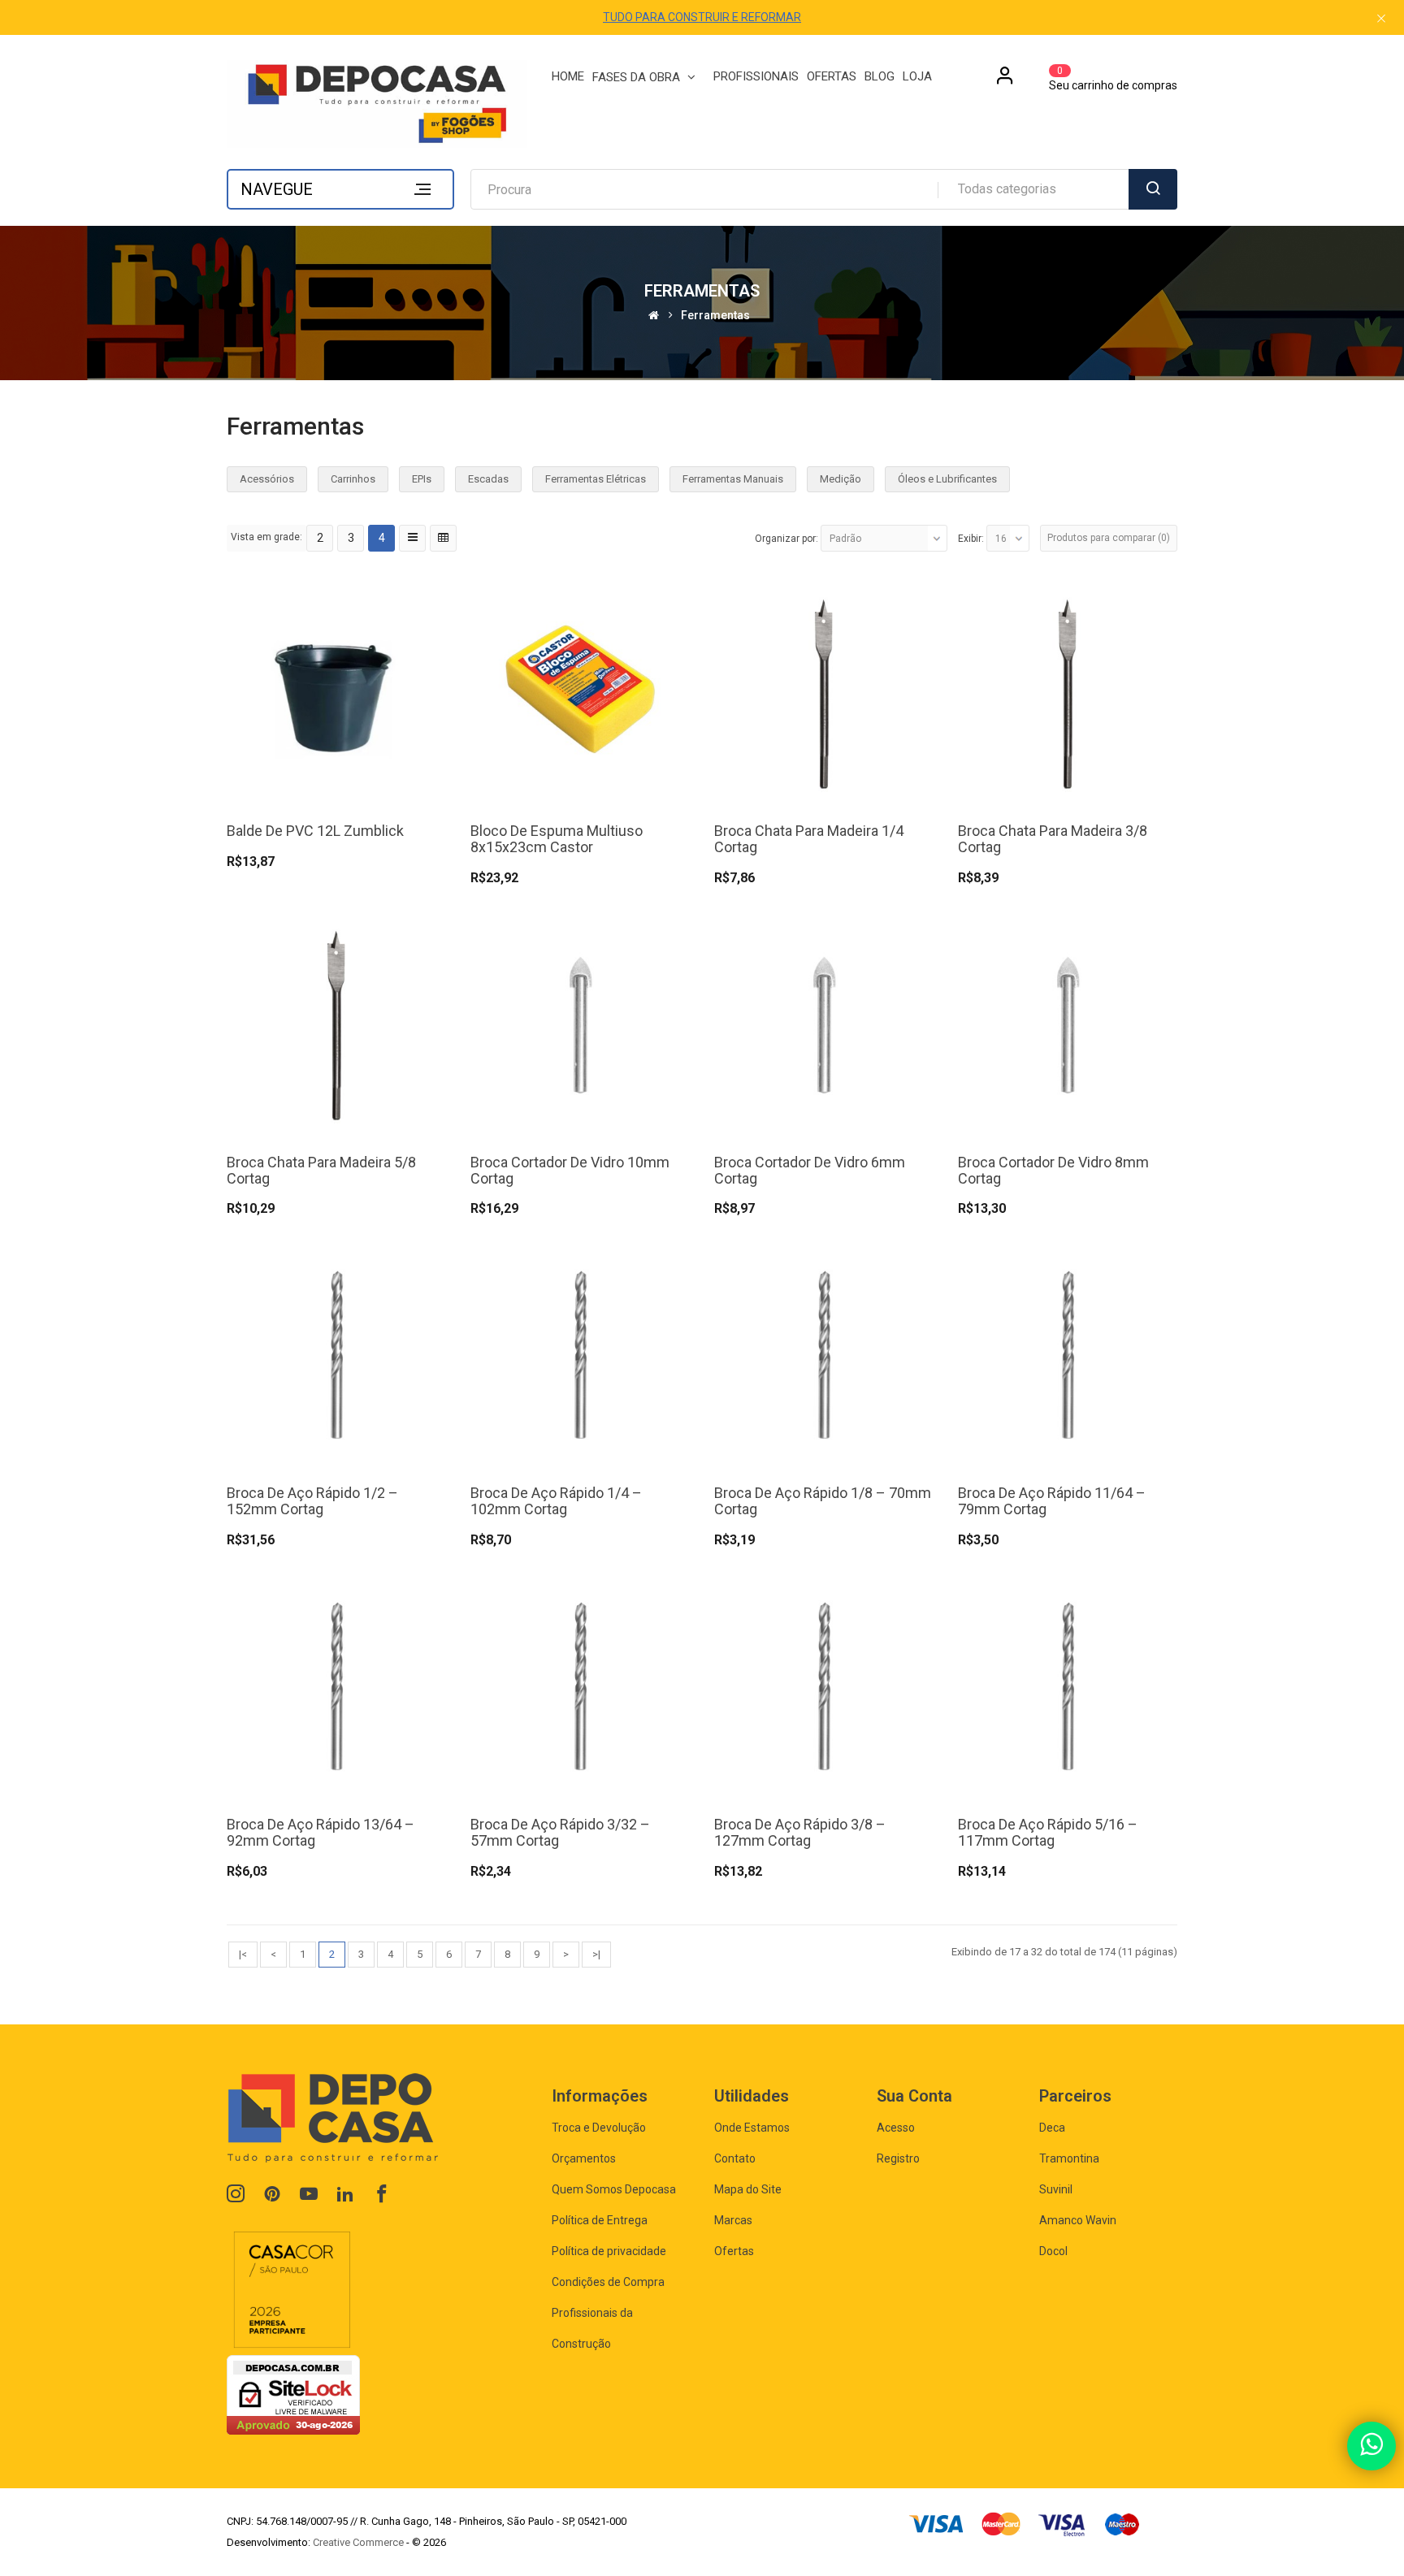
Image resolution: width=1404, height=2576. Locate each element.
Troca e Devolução (599, 2128)
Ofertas (734, 2251)
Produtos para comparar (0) (1109, 538)
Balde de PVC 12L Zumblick (315, 831)
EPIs (422, 479)
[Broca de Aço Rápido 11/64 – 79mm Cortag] (1068, 1355)
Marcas (733, 2220)
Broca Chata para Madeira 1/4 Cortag (809, 839)
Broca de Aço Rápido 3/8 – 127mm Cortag (800, 1832)
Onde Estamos (752, 2128)
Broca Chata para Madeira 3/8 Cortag (1053, 839)
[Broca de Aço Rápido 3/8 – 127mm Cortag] (824, 1685)
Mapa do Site (748, 2189)
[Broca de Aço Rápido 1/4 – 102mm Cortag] (580, 1355)
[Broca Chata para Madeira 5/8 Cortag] (336, 1023)
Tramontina (1069, 2158)
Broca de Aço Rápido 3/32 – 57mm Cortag (560, 1832)
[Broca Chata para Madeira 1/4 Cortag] (824, 693)
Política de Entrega (600, 2220)
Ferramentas (715, 316)
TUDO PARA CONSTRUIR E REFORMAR (702, 17)
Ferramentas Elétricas (596, 479)
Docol (1053, 2251)
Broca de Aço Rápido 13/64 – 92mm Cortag (321, 1832)
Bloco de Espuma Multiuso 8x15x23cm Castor (557, 839)
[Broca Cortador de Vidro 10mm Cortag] (580, 1023)
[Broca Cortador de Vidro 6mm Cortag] (824, 1023)
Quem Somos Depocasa (614, 2189)
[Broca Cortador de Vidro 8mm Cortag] (1068, 1023)
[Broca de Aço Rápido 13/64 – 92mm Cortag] (336, 1685)
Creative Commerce (358, 2542)
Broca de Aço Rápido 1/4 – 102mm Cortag (556, 1501)
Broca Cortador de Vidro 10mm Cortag (570, 1170)
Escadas (488, 479)
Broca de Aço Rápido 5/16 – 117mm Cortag (1048, 1832)
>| (596, 1954)
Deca (1052, 2128)
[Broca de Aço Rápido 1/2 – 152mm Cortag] (336, 1355)
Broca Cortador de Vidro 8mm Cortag (1053, 1170)
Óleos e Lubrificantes (947, 479)
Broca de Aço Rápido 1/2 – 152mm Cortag (312, 1501)
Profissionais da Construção (592, 2328)
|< (243, 1954)
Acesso (896, 2128)
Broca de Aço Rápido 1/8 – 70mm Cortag (823, 1501)
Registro (898, 2158)
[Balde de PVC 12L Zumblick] (336, 693)
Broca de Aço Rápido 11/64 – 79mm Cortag (1052, 1501)
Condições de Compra (608, 2282)
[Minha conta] (1005, 81)
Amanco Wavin (1078, 2220)
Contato (735, 2158)
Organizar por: (786, 539)
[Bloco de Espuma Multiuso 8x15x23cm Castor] (580, 693)
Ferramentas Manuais (733, 479)
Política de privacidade (609, 2251)
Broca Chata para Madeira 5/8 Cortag (321, 1170)
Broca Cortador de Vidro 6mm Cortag (810, 1170)
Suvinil (1056, 2189)
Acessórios (267, 479)
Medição (841, 479)
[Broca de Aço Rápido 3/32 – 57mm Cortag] (580, 1685)
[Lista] (412, 538)
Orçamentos (584, 2158)
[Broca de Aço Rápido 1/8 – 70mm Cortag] (824, 1355)
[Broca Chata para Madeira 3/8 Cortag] (1068, 693)
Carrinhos (353, 479)
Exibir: (971, 539)
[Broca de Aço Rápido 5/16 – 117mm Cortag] (1068, 1685)
